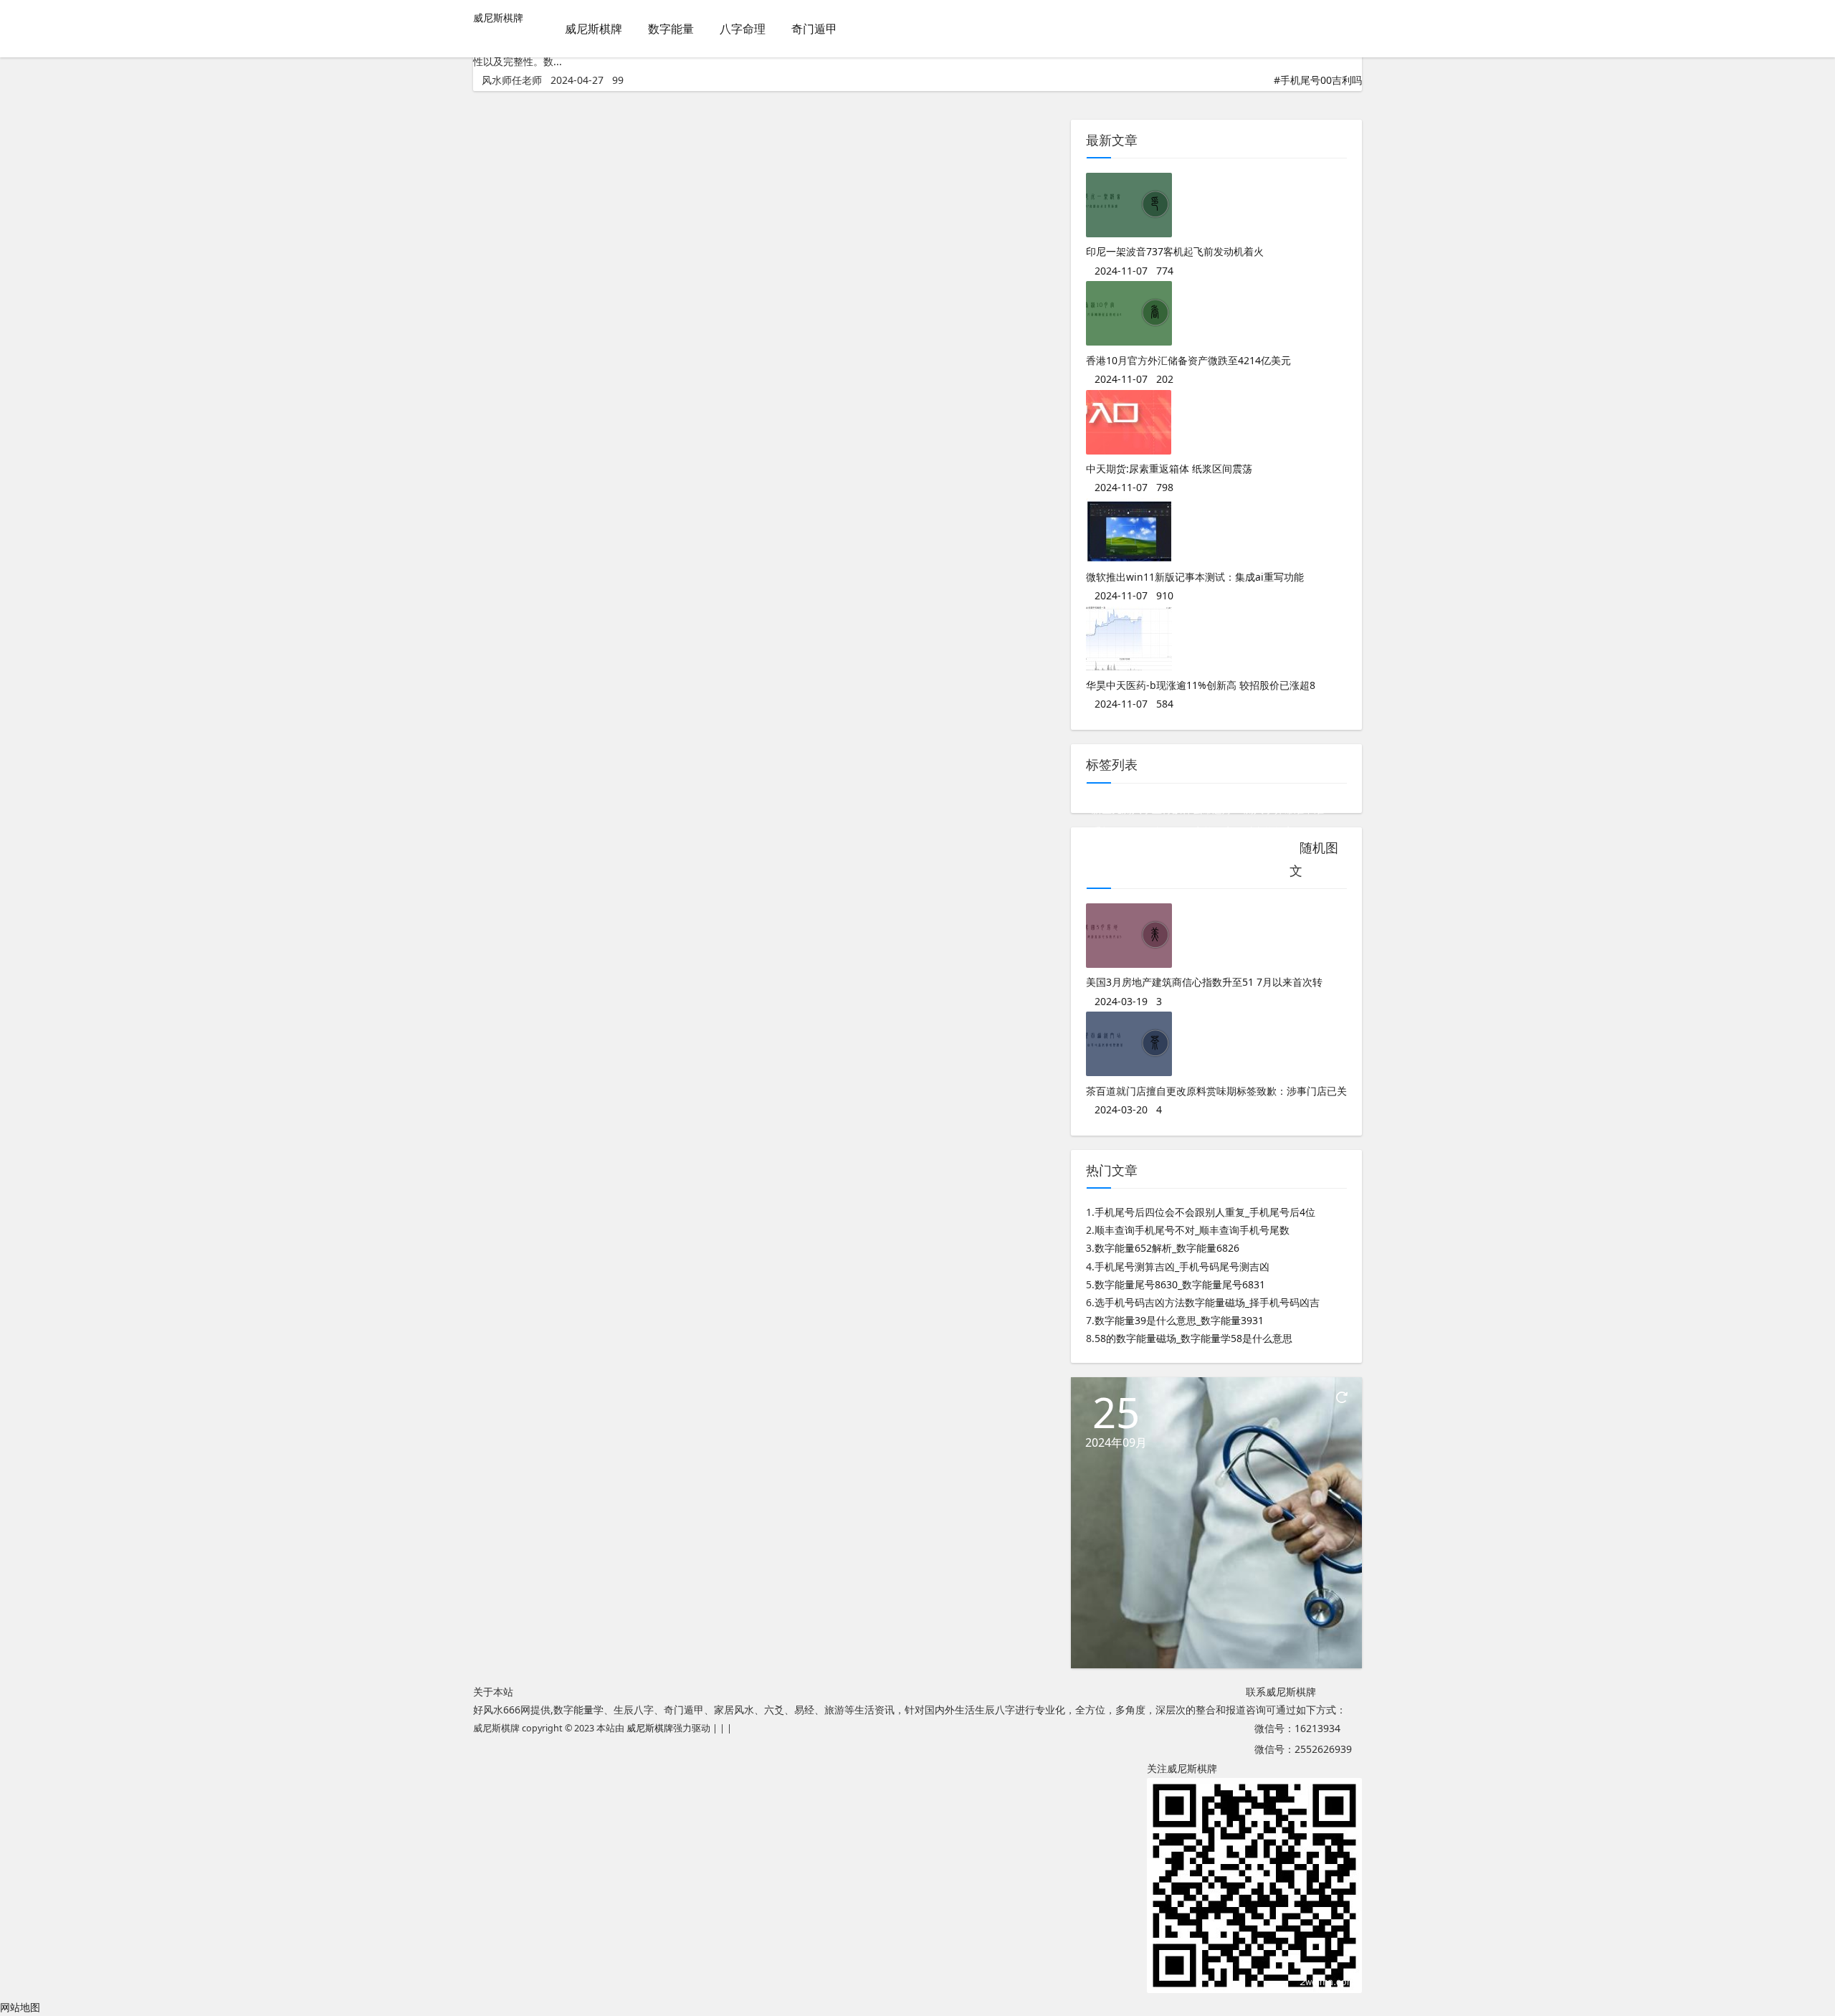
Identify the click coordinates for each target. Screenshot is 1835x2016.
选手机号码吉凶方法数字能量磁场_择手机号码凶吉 (1207, 1302)
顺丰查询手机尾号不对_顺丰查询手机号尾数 (1192, 1230)
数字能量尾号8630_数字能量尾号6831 (1180, 1284)
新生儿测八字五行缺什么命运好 (1162, 809)
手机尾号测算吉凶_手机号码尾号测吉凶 (1182, 1266)
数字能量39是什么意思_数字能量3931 (1179, 1320)
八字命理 (743, 29)
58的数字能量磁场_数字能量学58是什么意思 (1193, 1338)
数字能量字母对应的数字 (1239, 831)
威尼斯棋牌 (498, 18)
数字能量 (671, 29)
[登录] (1351, 30)
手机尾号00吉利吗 (1321, 80)
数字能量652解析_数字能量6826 (1167, 1248)
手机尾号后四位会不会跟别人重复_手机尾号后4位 (1205, 1212)
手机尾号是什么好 (1132, 831)
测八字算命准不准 (1284, 809)
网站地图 (20, 2007)
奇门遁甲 (814, 29)
